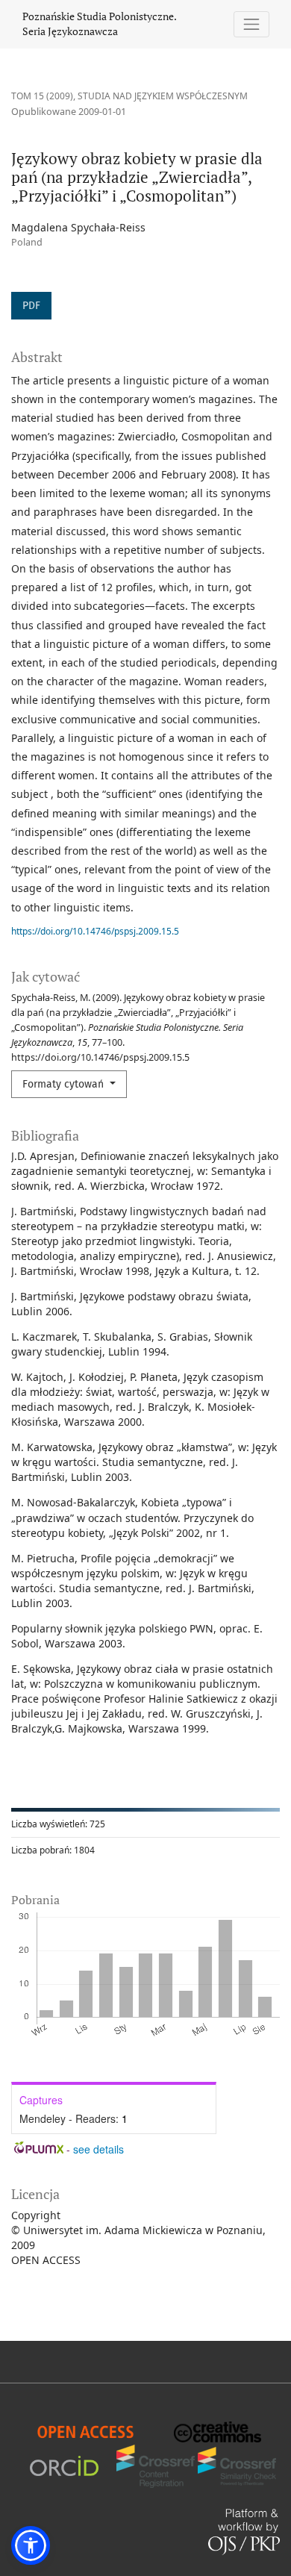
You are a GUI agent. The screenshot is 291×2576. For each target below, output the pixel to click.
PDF (31, 306)
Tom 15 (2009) (42, 96)
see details (98, 2149)
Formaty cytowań (65, 1084)
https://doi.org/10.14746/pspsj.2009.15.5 (95, 931)
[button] (31, 2545)
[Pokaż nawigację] (252, 24)
